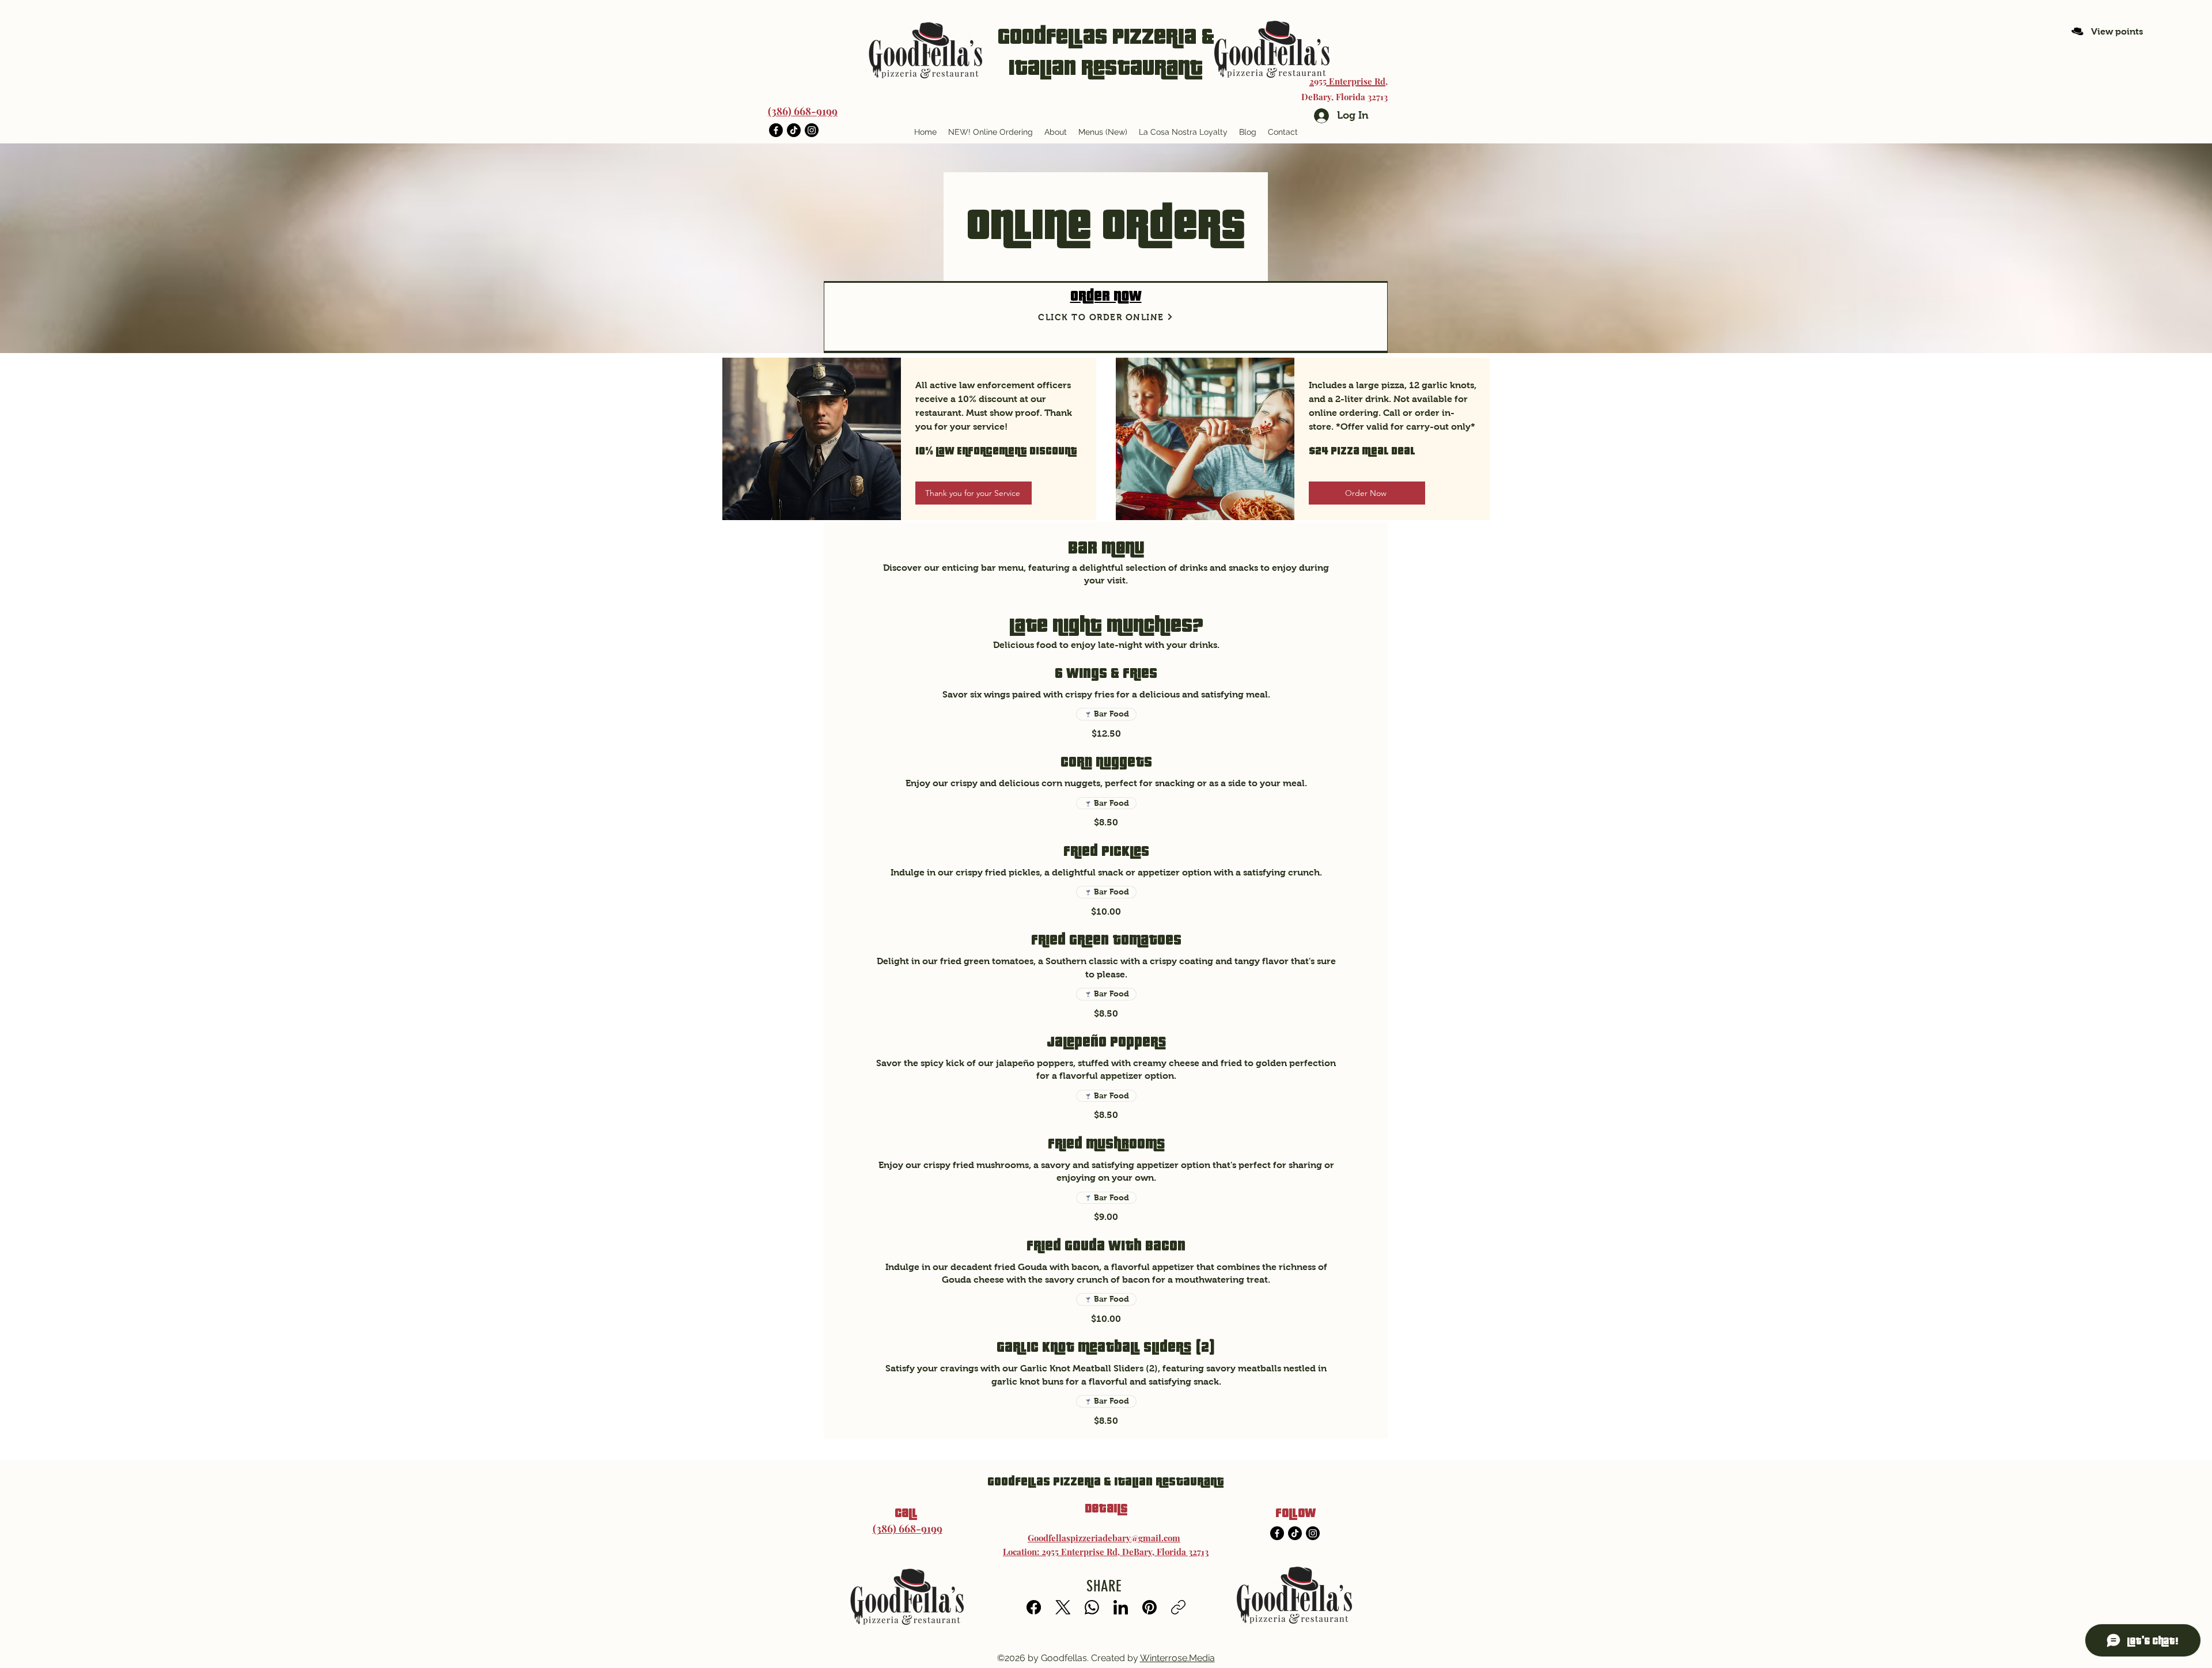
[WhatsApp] (1092, 1607)
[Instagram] (812, 130)
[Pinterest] (1149, 1607)
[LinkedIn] (1121, 1607)
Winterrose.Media (1177, 1658)
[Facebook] (776, 130)
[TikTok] (794, 130)
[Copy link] (1178, 1607)
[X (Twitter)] (1063, 1607)
